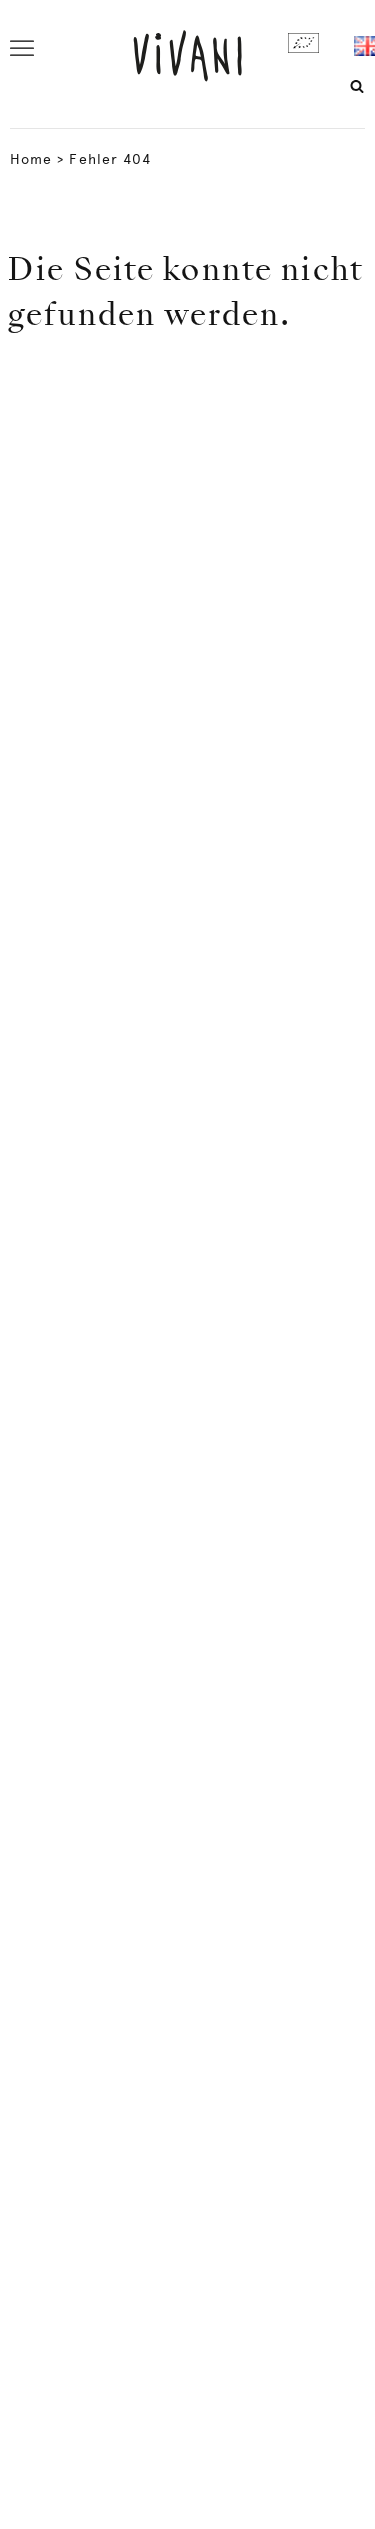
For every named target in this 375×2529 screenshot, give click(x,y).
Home (31, 159)
